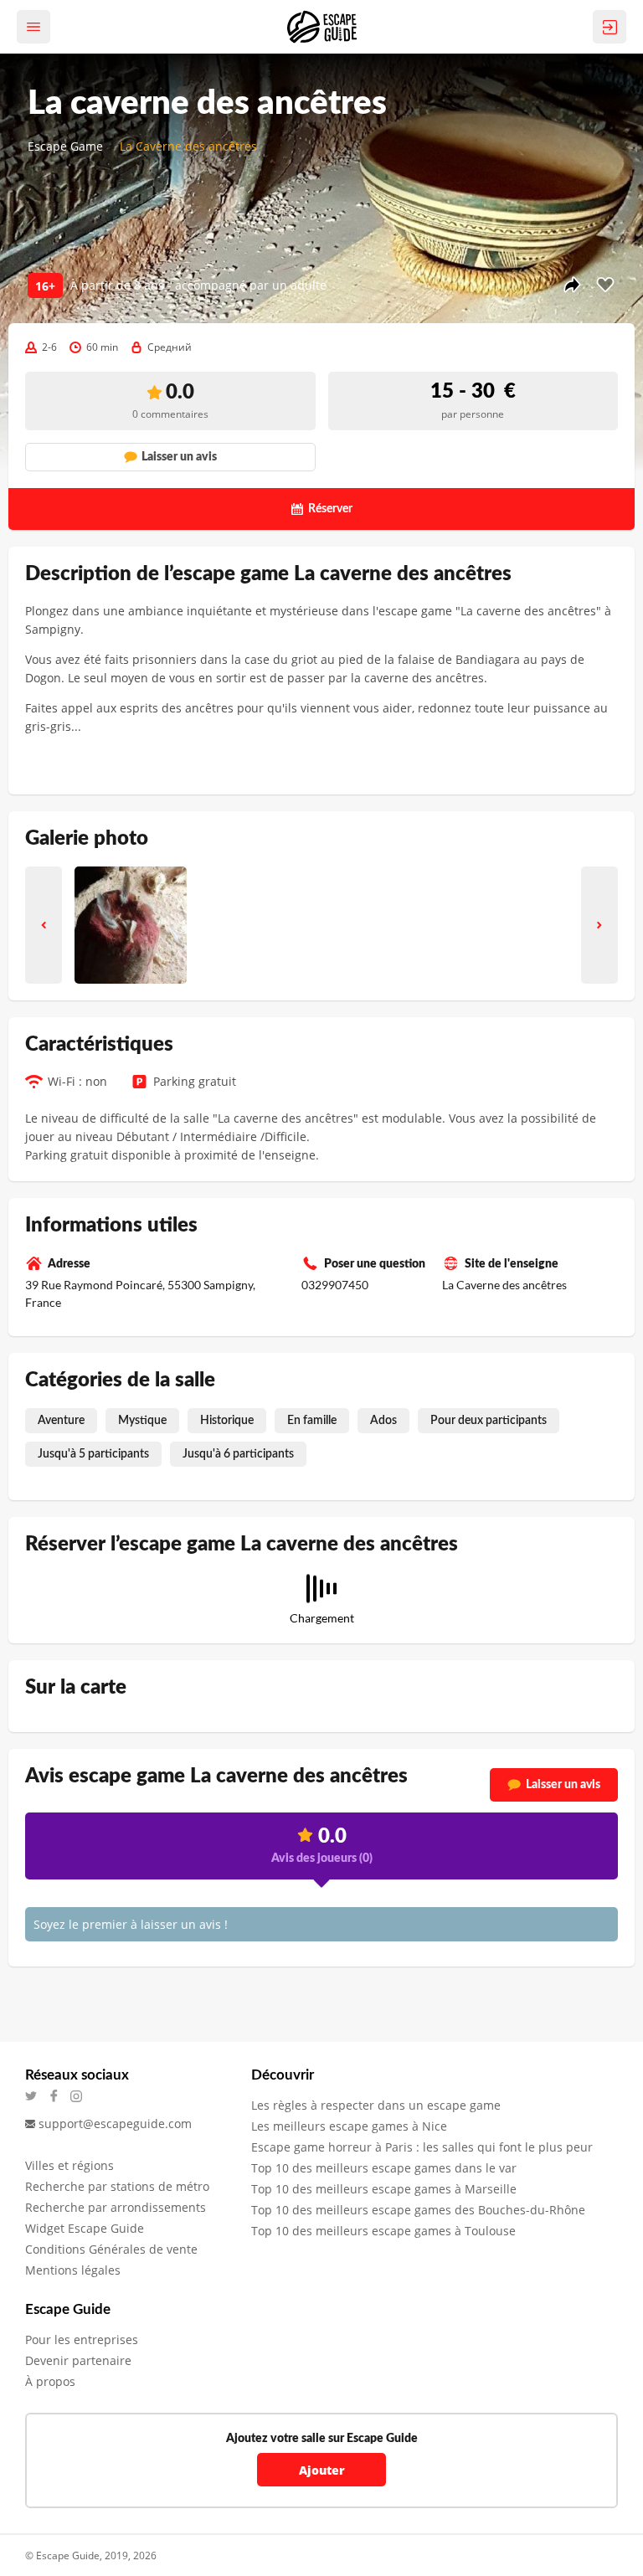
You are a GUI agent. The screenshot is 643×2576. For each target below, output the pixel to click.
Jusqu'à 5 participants (93, 1454)
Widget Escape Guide (85, 2228)
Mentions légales (73, 2270)
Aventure (61, 1421)
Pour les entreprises (82, 2339)
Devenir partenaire (78, 2360)
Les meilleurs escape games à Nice (349, 2126)
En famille (312, 1421)
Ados (383, 1421)
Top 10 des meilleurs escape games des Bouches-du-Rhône (418, 2210)
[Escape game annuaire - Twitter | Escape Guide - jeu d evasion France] (36, 2096)
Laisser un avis (563, 1785)
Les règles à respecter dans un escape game (376, 2105)
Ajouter (322, 2470)
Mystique (142, 1421)
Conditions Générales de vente (111, 2249)
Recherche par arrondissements (116, 2207)
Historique (227, 1421)
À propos (50, 2381)
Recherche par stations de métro (117, 2186)
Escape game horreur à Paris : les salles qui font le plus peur (422, 2147)
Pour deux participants (489, 1421)
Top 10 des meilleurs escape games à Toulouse (383, 2231)
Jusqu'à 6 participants (238, 1454)
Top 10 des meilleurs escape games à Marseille (384, 2189)
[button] (44, 925)
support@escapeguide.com (115, 2124)
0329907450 (335, 1285)
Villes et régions (69, 2165)
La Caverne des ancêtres (188, 146)
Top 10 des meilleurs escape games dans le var (384, 2168)
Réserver (330, 509)
